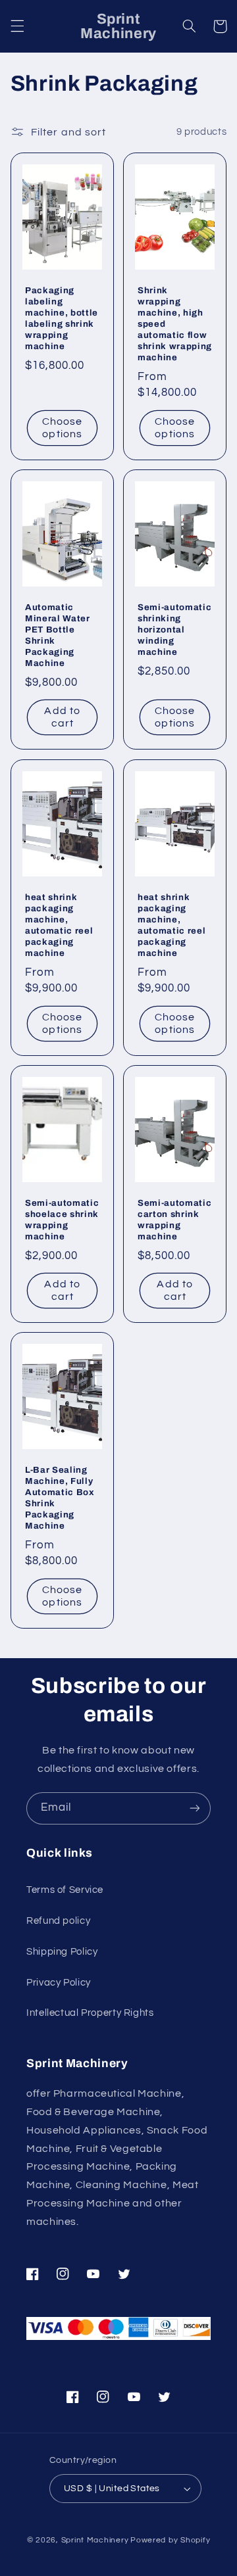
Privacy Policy (59, 1983)
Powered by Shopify (170, 2540)
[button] (17, 26)
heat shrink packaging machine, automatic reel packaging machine (59, 925)
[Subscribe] (195, 1808)
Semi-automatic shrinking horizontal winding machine (174, 630)
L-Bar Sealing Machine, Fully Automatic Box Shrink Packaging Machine (60, 1498)
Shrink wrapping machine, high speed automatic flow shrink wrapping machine (175, 324)
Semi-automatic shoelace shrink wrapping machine (62, 1220)
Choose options (62, 428)
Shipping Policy (62, 1952)
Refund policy (58, 1921)
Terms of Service (65, 1890)
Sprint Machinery (95, 2540)
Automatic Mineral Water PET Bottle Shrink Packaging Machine (58, 636)
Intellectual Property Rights (90, 2013)
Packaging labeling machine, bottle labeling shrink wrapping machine (62, 319)
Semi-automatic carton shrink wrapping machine (174, 1220)
